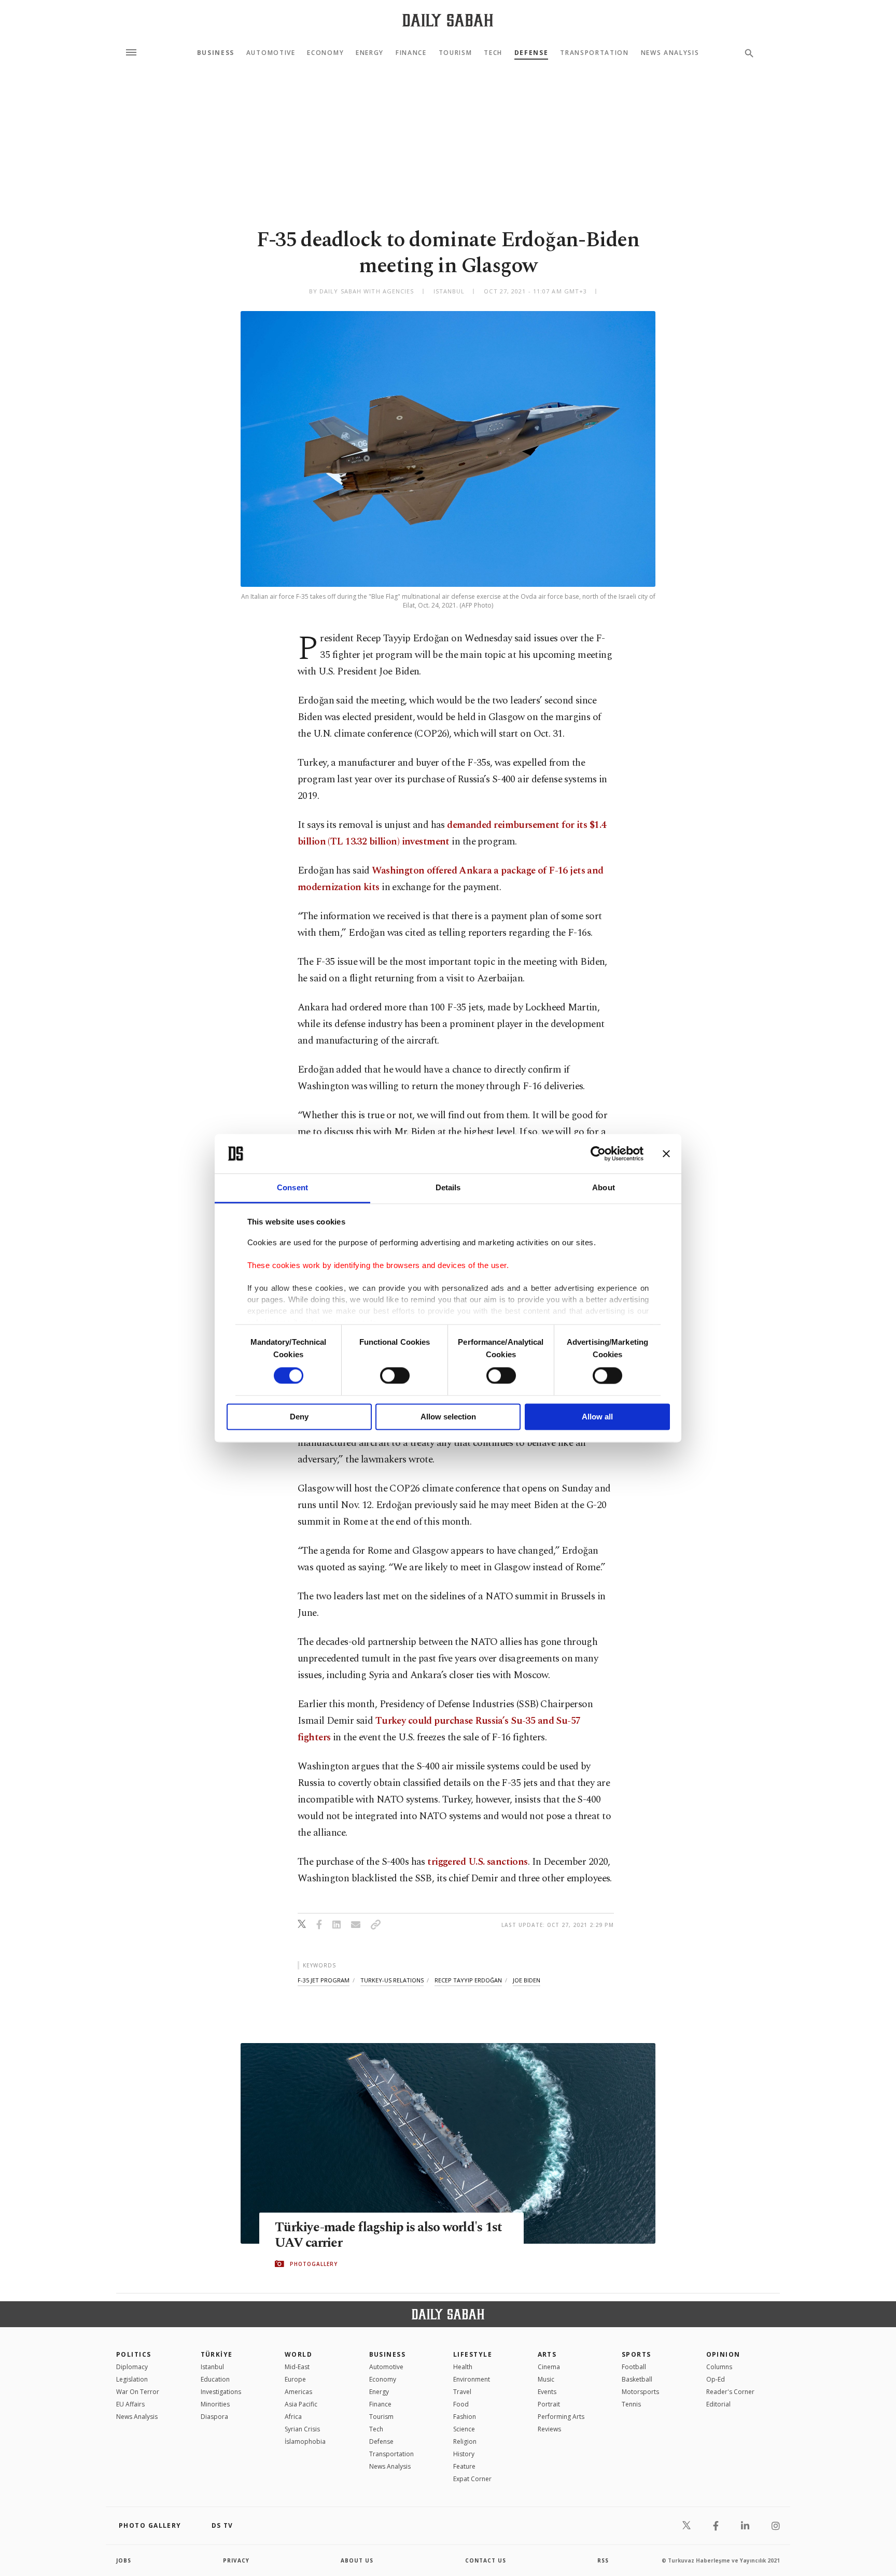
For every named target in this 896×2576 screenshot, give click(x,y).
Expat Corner (472, 2479)
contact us (486, 2560)
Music (546, 2379)
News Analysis (670, 53)
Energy (370, 53)
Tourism (456, 53)
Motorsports (640, 2392)
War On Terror (138, 2392)
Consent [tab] (292, 1188)
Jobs (124, 2560)
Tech (493, 53)
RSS (603, 2560)
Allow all (597, 1417)
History (464, 2454)
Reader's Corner (730, 2392)
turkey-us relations (392, 1980)
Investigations (221, 2392)
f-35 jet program (324, 1980)
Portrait (549, 2404)
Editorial (718, 2404)
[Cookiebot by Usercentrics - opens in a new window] (598, 1153)
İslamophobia (305, 2441)
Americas (298, 2392)
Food (461, 2404)
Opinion (723, 2354)
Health (463, 2367)
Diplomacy (132, 2367)
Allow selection (448, 1417)
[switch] (395, 1375)
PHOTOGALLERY (314, 2264)
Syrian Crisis (302, 2429)
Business (216, 53)
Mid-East (297, 2367)
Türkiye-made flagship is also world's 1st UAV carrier (388, 2235)
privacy (236, 2560)
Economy (325, 53)
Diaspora (214, 2417)
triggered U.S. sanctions (477, 1862)
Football (634, 2367)
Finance (411, 53)
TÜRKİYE (217, 2354)
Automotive (271, 53)
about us (357, 2560)
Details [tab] (448, 1188)
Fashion (465, 2417)
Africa (293, 2417)
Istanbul (212, 2367)
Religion (465, 2441)
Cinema (549, 2367)
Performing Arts (561, 2417)
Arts (547, 2354)
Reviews (549, 2429)
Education (215, 2379)
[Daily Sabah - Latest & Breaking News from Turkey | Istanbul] (448, 20)
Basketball (637, 2379)
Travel (462, 2392)
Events (547, 2392)
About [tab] (604, 1188)
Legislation (132, 2379)
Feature (464, 2466)
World (298, 2354)
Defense (531, 53)
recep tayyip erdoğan (468, 1980)
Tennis (631, 2404)
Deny (299, 1417)
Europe (295, 2379)
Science (464, 2429)
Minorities (215, 2404)
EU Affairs (130, 2404)
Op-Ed (716, 2379)
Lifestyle (473, 2354)
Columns (719, 2367)
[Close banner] (666, 1153)
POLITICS (134, 2354)
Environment (472, 2379)
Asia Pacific (301, 2404)
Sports (636, 2354)
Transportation (594, 53)
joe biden (527, 1980)
